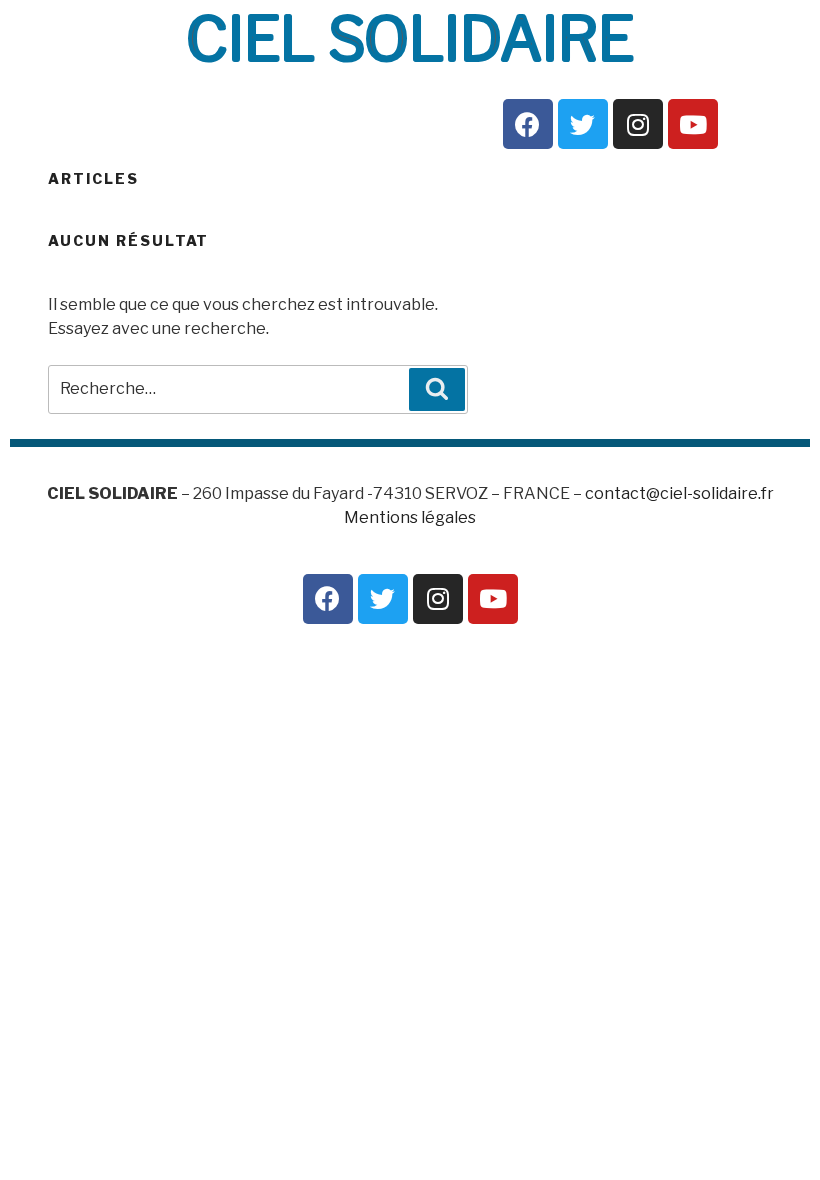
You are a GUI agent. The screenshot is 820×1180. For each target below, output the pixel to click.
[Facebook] (528, 124)
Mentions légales (410, 517)
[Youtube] (693, 124)
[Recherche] (437, 389)
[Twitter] (583, 124)
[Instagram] (638, 124)
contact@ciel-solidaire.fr (679, 493)
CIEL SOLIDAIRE (410, 39)
